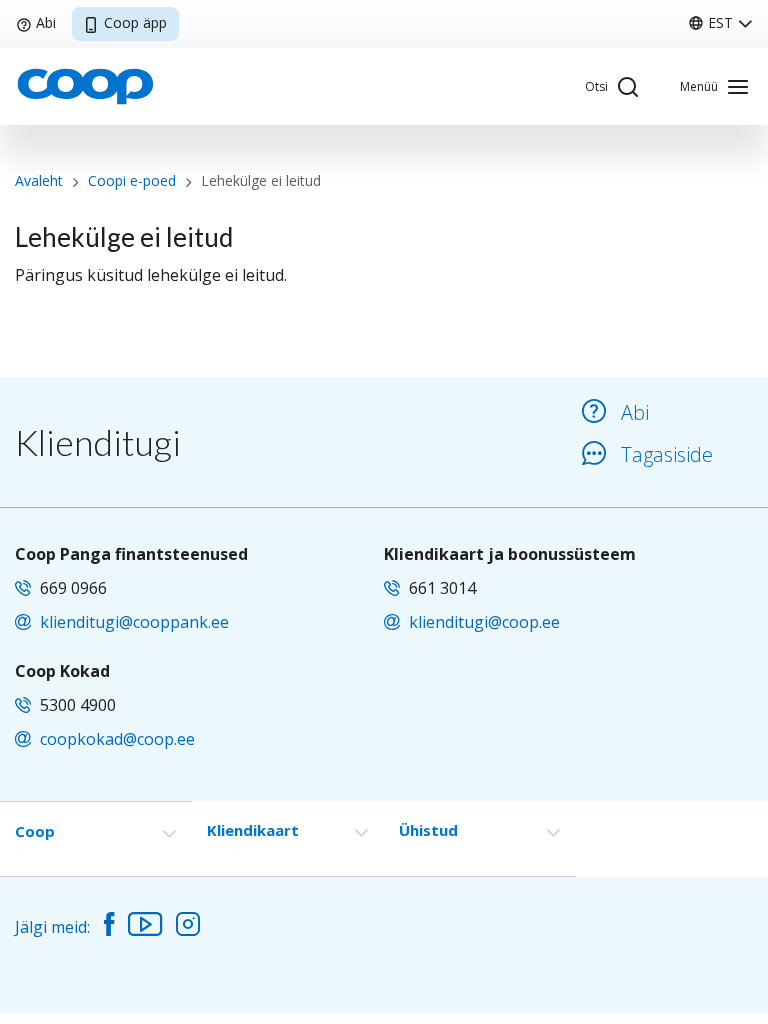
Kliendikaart (253, 830)
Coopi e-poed (132, 180)
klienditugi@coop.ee (484, 622)
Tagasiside (667, 454)
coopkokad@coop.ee (117, 739)
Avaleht (39, 180)
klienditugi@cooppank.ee (134, 622)
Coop (35, 831)
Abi (46, 22)
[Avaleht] (85, 85)
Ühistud (428, 830)
